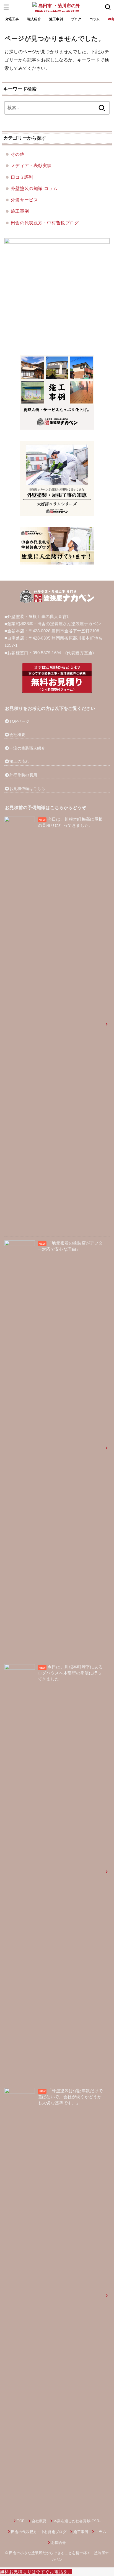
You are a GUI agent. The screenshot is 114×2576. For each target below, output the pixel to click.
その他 (18, 154)
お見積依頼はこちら (27, 789)
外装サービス (24, 200)
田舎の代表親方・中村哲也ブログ (45, 223)
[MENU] (6, 7)
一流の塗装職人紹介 (27, 748)
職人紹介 (34, 19)
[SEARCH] (108, 7)
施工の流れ (19, 761)
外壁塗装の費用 (23, 775)
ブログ (76, 19)
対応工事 (12, 19)
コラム (95, 19)
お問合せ (59, 2543)
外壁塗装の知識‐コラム (34, 188)
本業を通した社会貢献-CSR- (77, 2521)
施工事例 (56, 19)
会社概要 (17, 735)
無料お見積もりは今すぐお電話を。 (36, 2572)
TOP (21, 2521)
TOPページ (20, 721)
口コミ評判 (22, 177)
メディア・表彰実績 (31, 165)
